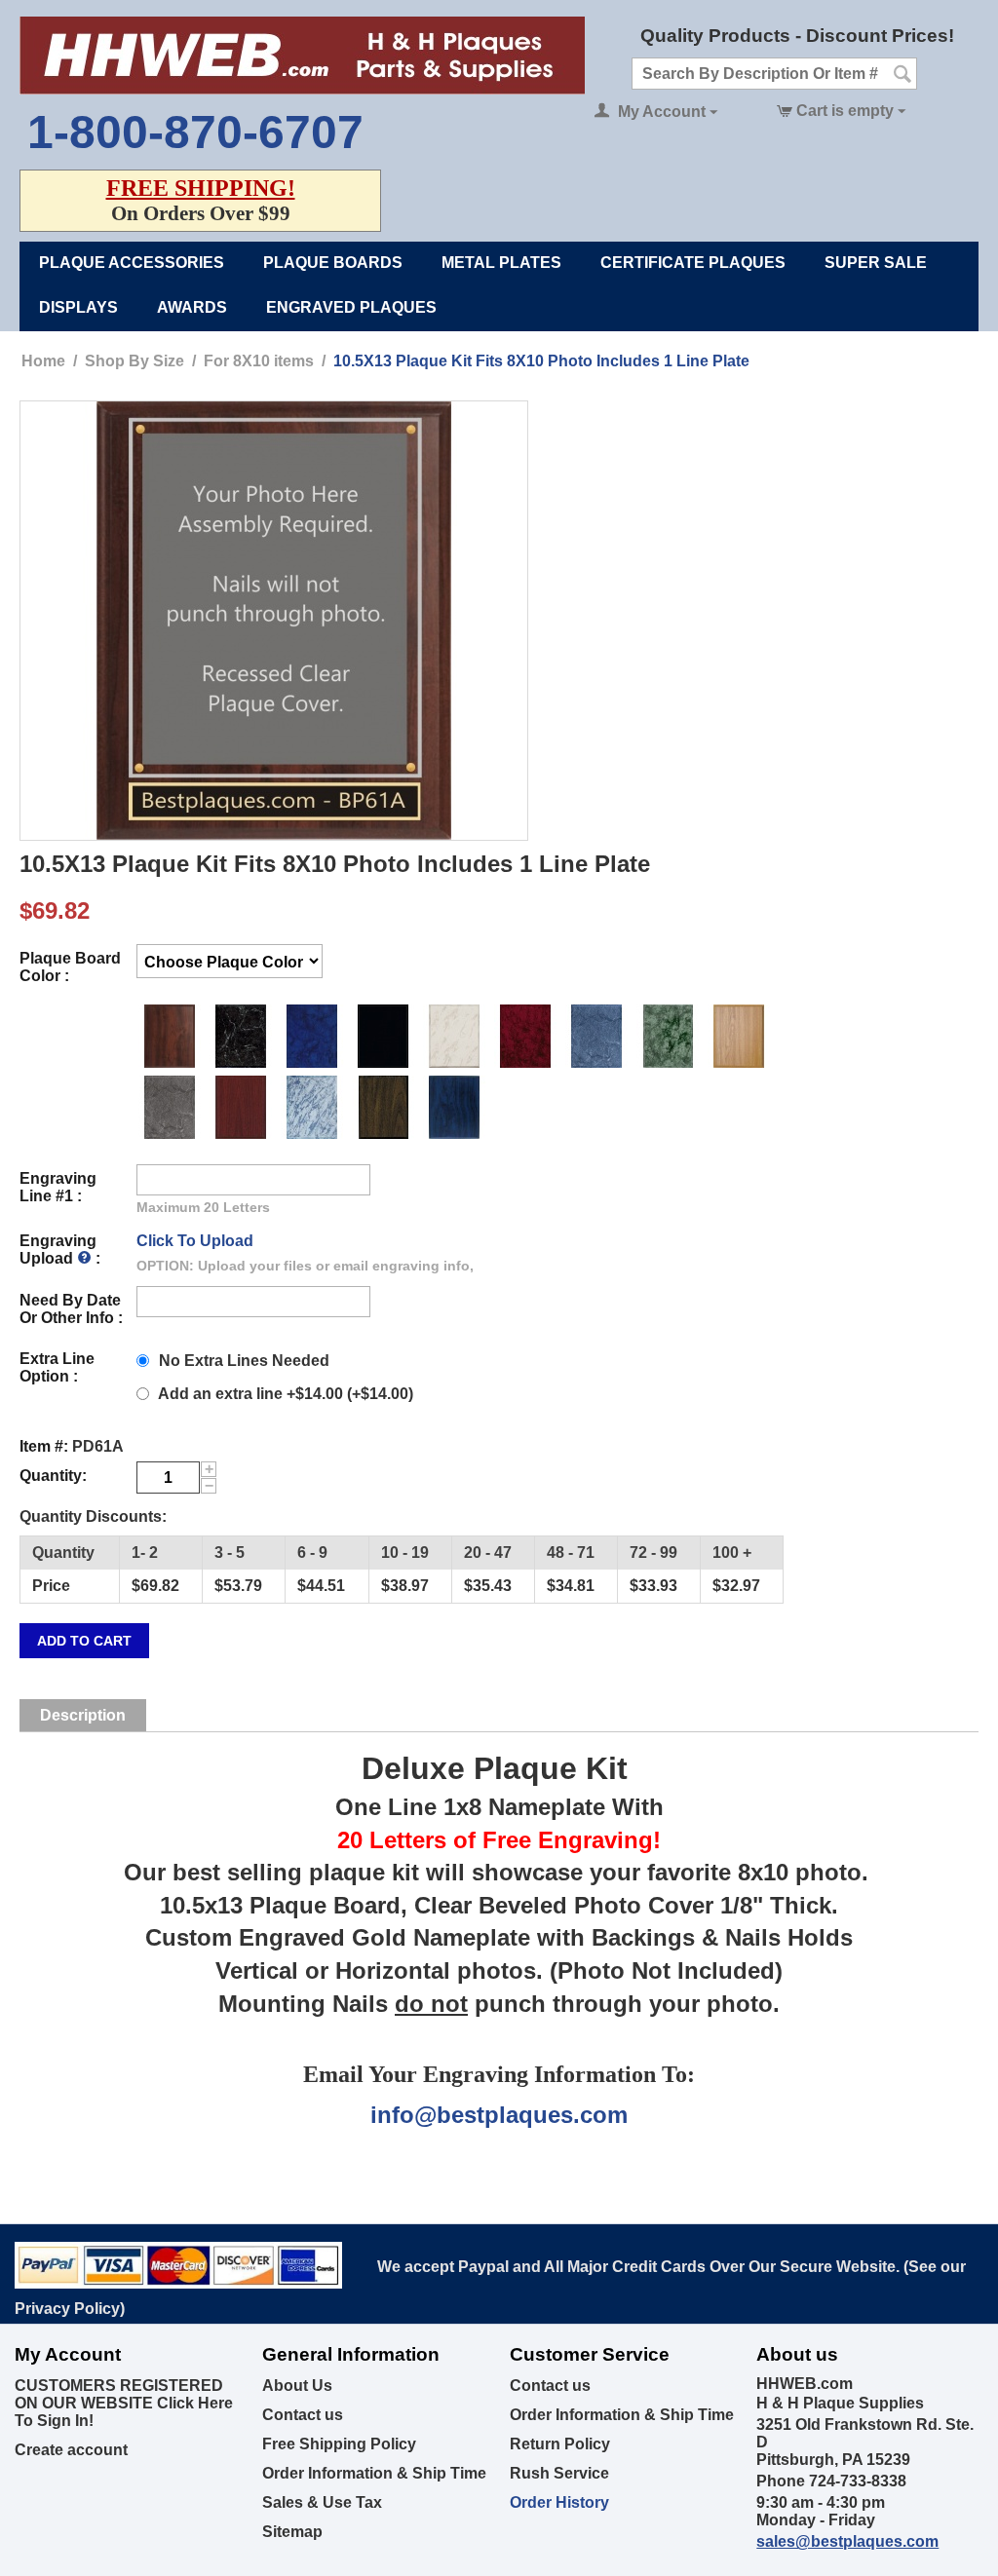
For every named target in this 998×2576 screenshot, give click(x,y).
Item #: (44, 1446)
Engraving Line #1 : (58, 1187)
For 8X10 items (259, 361)
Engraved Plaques (351, 307)
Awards (192, 307)
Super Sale (876, 263)
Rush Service (559, 2473)
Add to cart (84, 1641)
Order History (559, 2502)
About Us (297, 2386)
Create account (71, 2450)
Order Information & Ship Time (374, 2473)
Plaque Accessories (132, 263)
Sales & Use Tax (322, 2502)
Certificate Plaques (693, 263)
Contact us (303, 2415)
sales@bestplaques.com (847, 2541)
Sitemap (292, 2532)
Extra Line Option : (57, 1367)
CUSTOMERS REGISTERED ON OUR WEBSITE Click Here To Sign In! (124, 2403)
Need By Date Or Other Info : (71, 1309)
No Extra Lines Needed (244, 1361)
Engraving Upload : (60, 1250)
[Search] (902, 75)
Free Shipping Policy (339, 2444)
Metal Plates (501, 263)
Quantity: (53, 1476)
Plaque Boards (333, 263)
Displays (78, 307)
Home (43, 361)
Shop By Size (134, 361)
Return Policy (560, 2444)
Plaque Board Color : (70, 967)
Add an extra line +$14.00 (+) (284, 1394)
